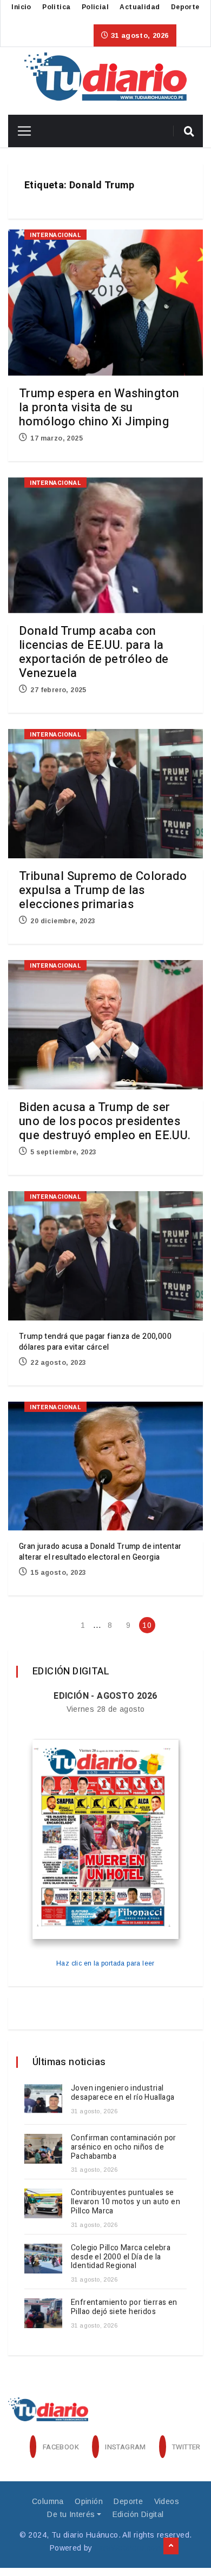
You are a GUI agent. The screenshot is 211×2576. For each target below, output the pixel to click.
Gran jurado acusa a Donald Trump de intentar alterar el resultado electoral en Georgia (100, 1552)
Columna (48, 2501)
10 (147, 1625)
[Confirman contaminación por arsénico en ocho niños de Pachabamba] (43, 2149)
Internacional (55, 235)
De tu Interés (71, 2514)
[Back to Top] (171, 2546)
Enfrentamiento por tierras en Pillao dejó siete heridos (124, 2307)
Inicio (21, 7)
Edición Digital (138, 2514)
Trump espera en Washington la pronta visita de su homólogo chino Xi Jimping (99, 408)
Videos (167, 2501)
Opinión (89, 2501)
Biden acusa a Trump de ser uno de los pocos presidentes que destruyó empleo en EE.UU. (105, 1121)
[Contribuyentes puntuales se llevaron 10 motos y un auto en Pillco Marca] (43, 2203)
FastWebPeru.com (128, 2548)
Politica (56, 7)
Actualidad (140, 7)
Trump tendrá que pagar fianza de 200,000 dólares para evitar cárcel (95, 1342)
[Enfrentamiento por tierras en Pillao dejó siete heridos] (43, 2313)
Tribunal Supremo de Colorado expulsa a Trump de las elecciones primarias (103, 890)
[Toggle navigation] (20, 131)
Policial (95, 7)
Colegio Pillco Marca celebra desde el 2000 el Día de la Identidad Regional (121, 2257)
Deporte (185, 7)
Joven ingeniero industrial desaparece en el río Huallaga (124, 2093)
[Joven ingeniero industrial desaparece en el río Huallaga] (43, 2099)
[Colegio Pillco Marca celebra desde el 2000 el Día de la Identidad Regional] (43, 2259)
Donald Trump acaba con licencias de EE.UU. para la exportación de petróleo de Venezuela (94, 652)
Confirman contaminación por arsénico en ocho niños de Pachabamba (124, 2147)
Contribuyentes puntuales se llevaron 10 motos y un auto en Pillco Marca (126, 2202)
